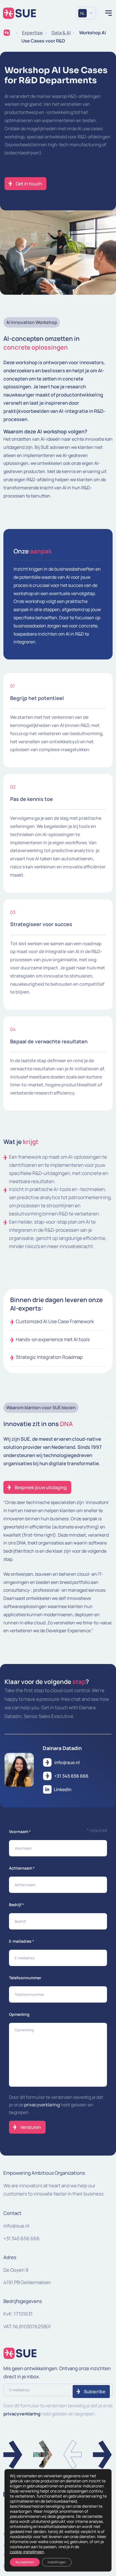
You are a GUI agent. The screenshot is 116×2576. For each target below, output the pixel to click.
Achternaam (22, 1868)
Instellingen (57, 2562)
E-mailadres (22, 1941)
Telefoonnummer (25, 1978)
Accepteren (25, 2562)
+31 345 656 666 (22, 2238)
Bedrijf (16, 1905)
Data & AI (61, 33)
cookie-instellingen (27, 2552)
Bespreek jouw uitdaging (41, 1487)
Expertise (32, 33)
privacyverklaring (42, 2105)
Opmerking (19, 2014)
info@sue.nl (16, 2226)
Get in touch (29, 184)
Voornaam (20, 1831)
